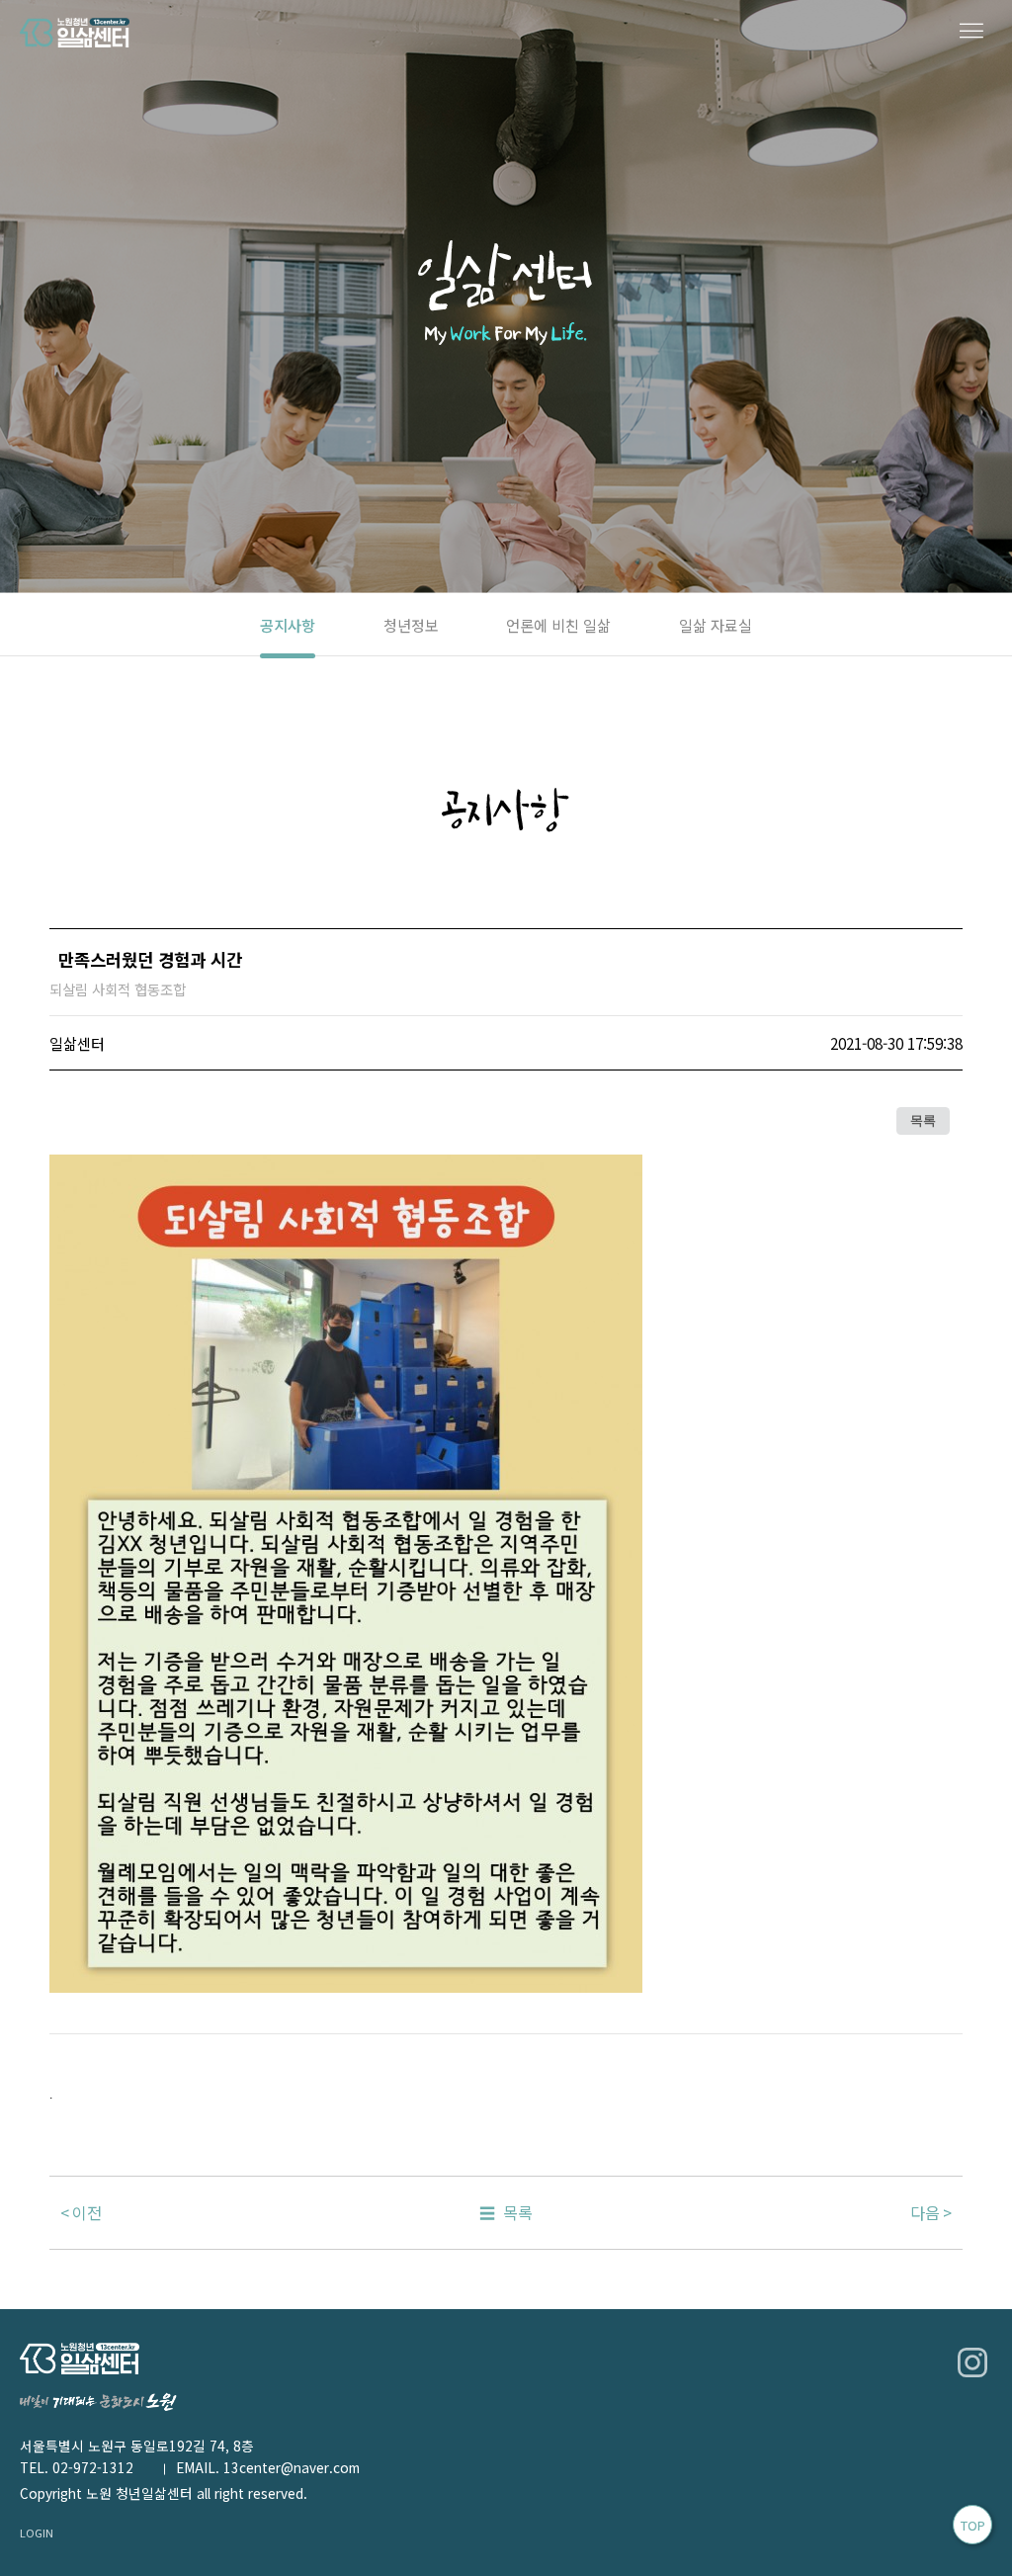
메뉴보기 (972, 32)
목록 (923, 1121)
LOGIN (37, 2533)
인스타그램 (972, 2362)
